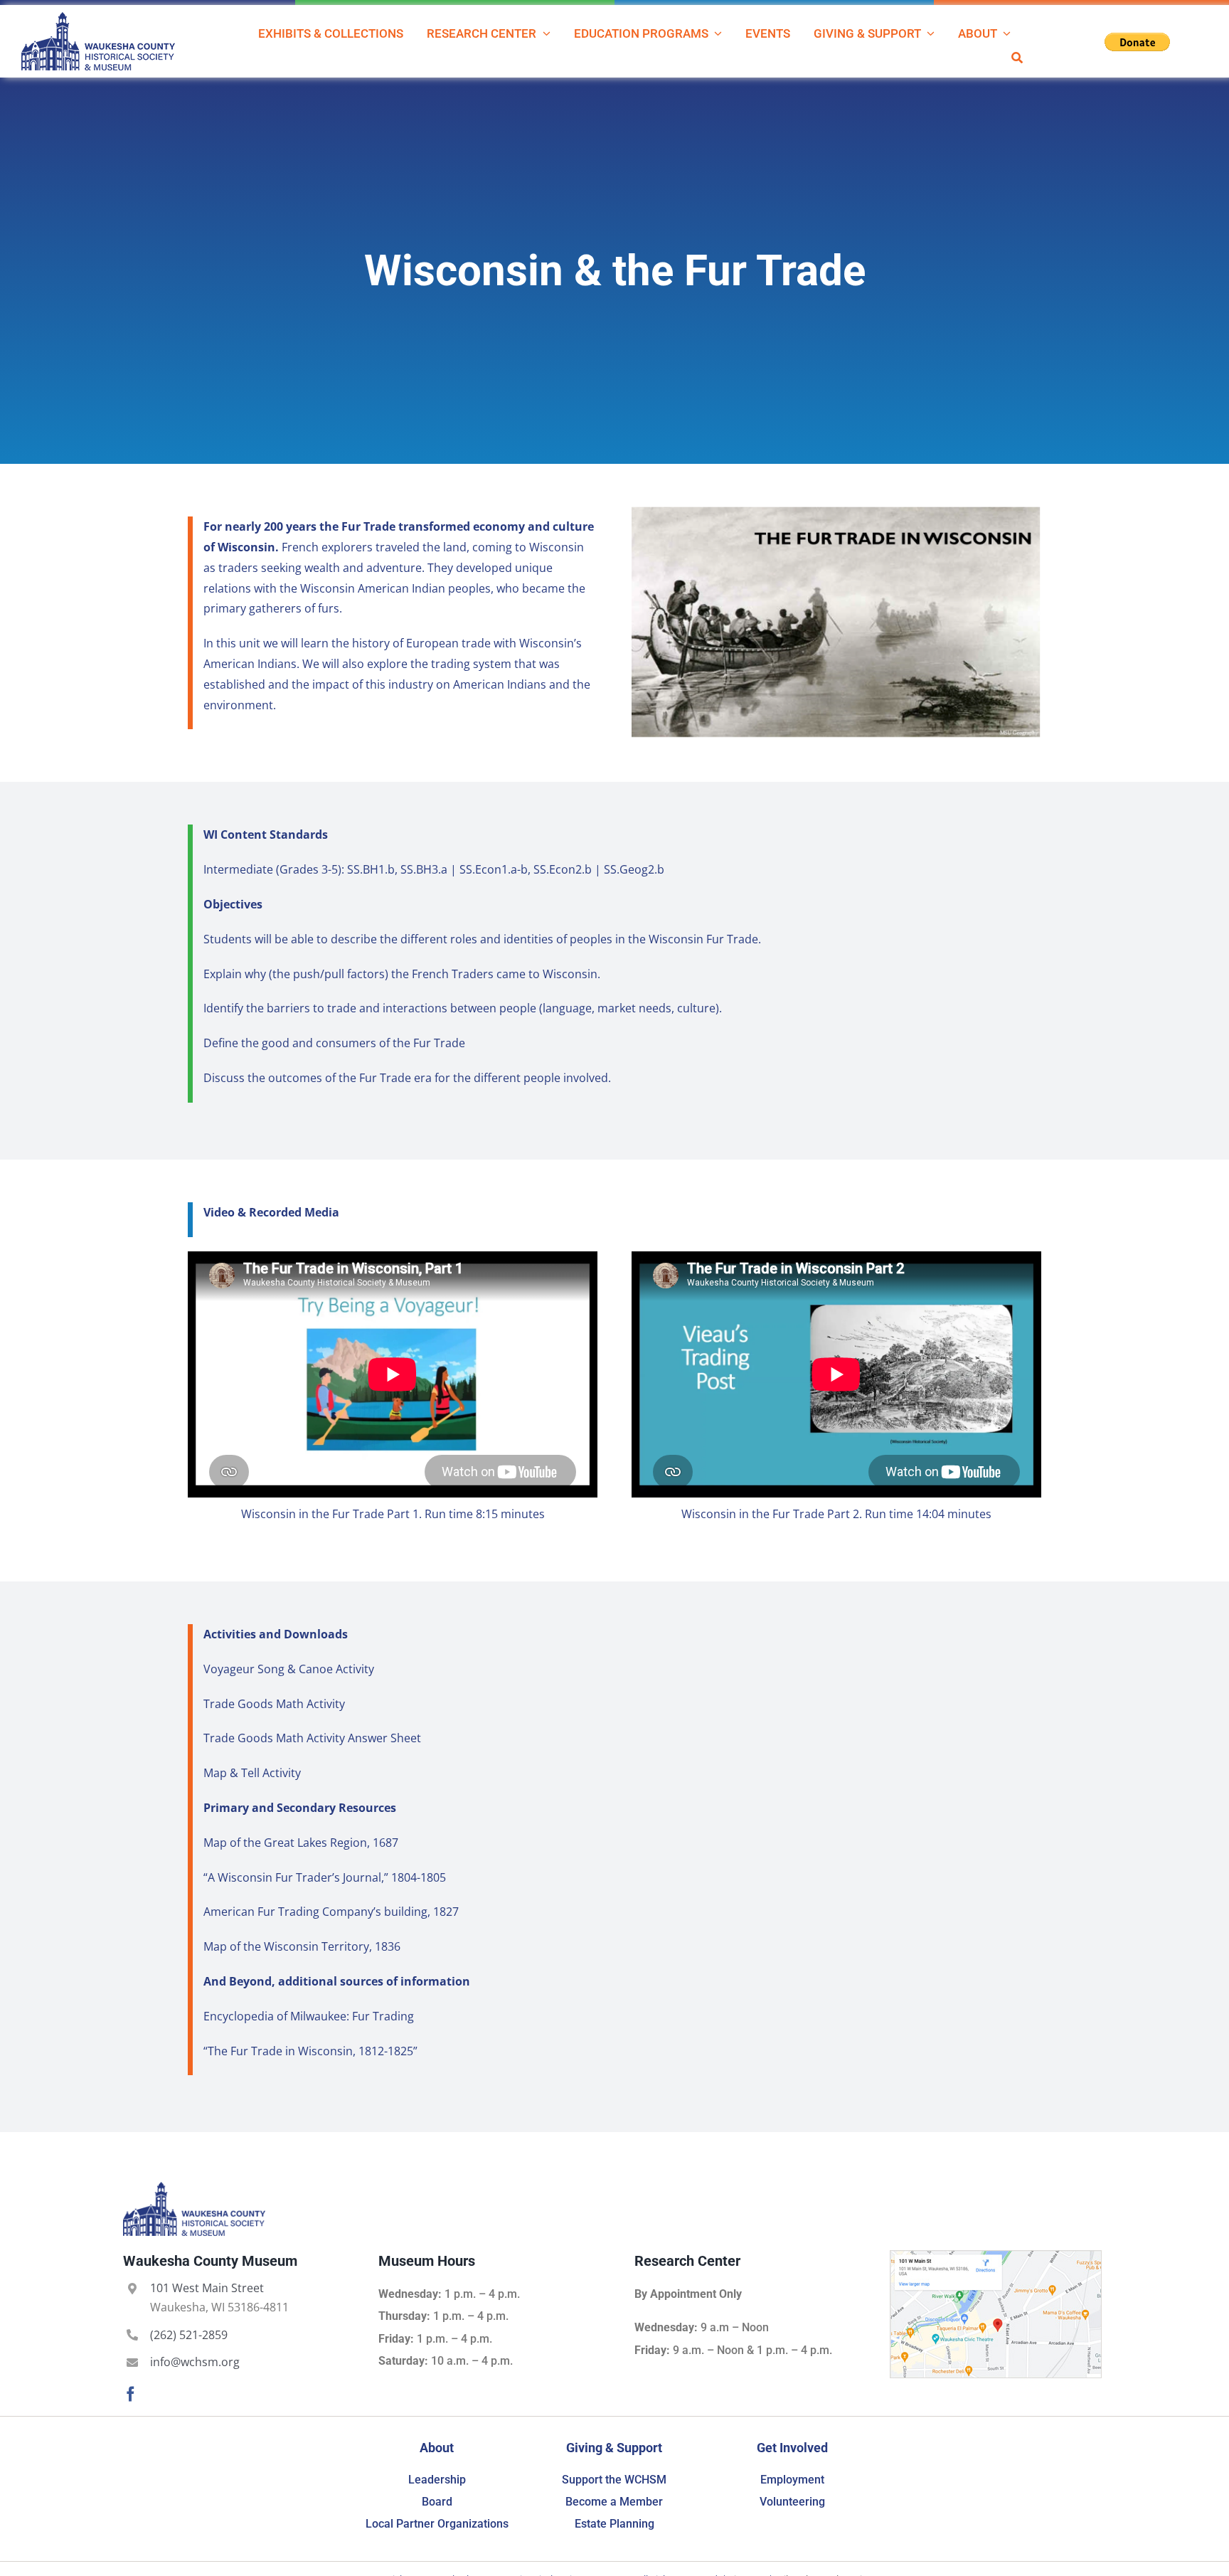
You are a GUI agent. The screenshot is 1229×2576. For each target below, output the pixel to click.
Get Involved (792, 2448)
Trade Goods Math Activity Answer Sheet (312, 1738)
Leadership (437, 2480)
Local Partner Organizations (437, 2524)
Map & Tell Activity (252, 1773)
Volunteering (792, 2502)
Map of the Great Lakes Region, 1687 (301, 1843)
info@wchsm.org (195, 2362)
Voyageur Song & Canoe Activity (289, 1669)
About (437, 2448)
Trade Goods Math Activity (274, 1704)
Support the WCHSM (614, 2480)
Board (437, 2502)
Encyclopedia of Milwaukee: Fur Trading (309, 2016)
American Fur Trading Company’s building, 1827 (331, 1912)
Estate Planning (614, 2524)
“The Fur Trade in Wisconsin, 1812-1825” (310, 2051)
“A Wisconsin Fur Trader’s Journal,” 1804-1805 (325, 1877)
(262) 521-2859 (189, 2335)
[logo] (98, 18)
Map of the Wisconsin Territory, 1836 (302, 1946)
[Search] (1017, 57)
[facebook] (131, 2394)
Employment (792, 2480)
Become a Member (614, 2502)
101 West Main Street (207, 2288)
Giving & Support (614, 2448)
